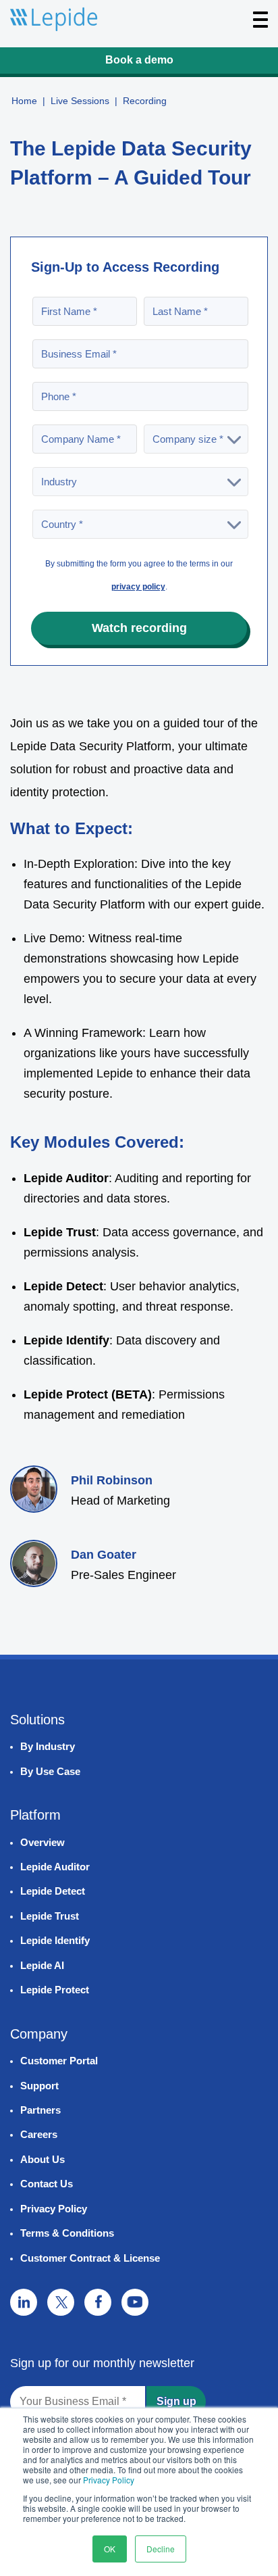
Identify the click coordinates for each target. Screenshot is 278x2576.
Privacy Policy (109, 2480)
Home (24, 101)
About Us (43, 2159)
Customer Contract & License (90, 2258)
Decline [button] (161, 2549)
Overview (43, 1842)
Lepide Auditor (55, 1867)
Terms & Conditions (67, 2233)
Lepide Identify (55, 1940)
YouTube (135, 2302)
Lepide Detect (53, 1891)
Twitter (61, 2302)
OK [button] (110, 2549)
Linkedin (24, 2302)
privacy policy (138, 587)
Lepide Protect (55, 1990)
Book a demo (139, 60)
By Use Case (50, 1771)
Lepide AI (42, 1965)
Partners (40, 2110)
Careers (39, 2134)
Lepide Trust (50, 1916)
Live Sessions (80, 101)
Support (39, 2086)
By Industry (48, 1746)
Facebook (98, 2302)
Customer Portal (59, 2061)
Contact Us (47, 2184)
